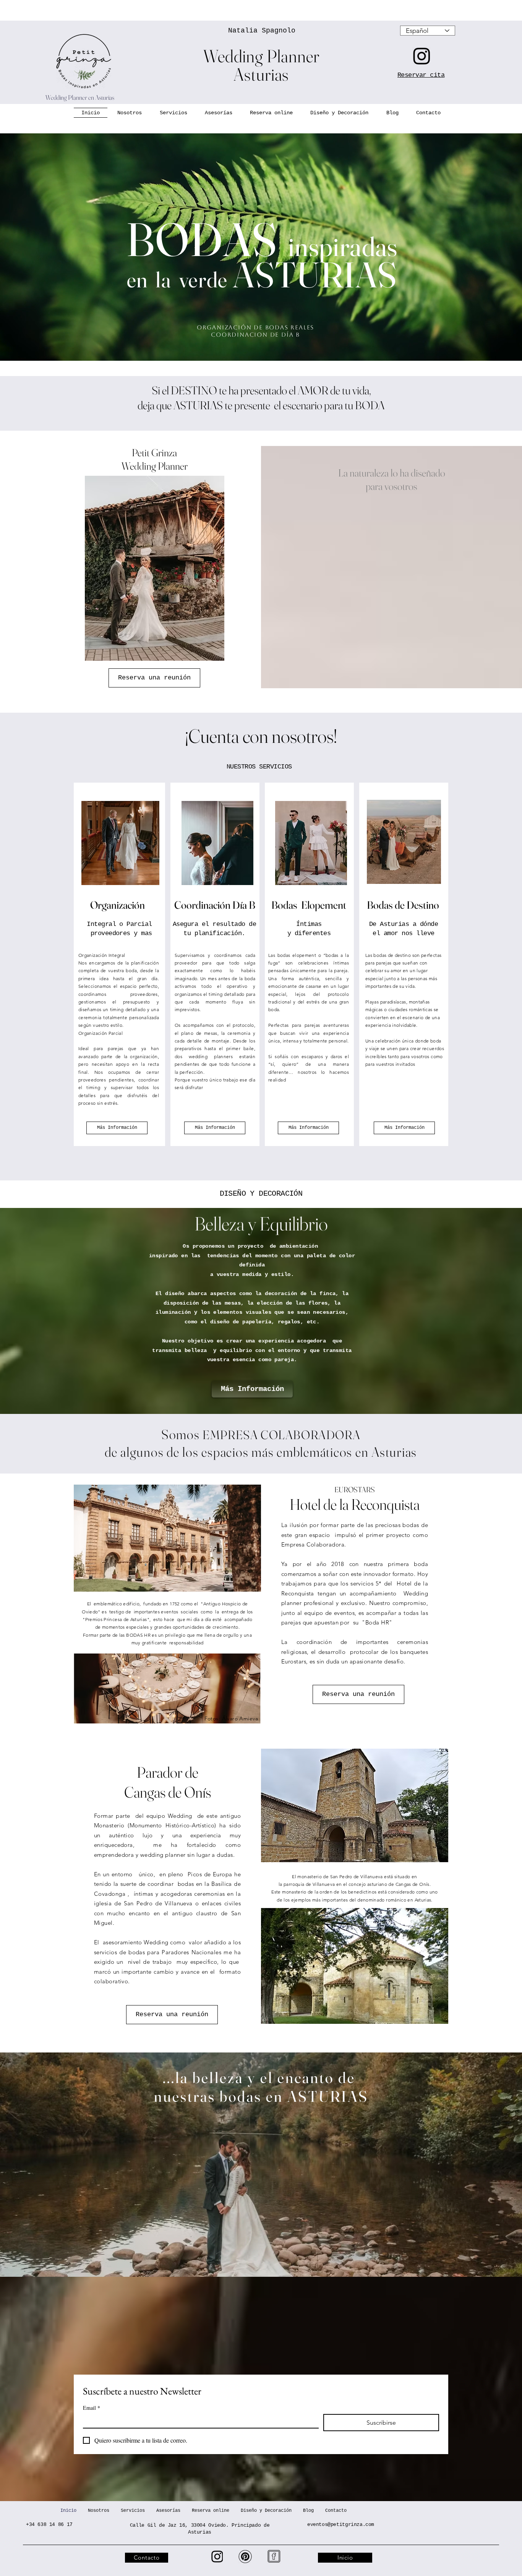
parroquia (294, 1884)
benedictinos (362, 1892)
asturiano (377, 1884)
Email (92, 2408)
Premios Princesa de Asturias (116, 1619)
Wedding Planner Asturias (261, 65)
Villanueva (324, 1884)
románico (396, 1900)
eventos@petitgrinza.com (341, 2525)
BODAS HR (138, 1635)
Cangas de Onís (413, 1884)
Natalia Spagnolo (262, 31)
